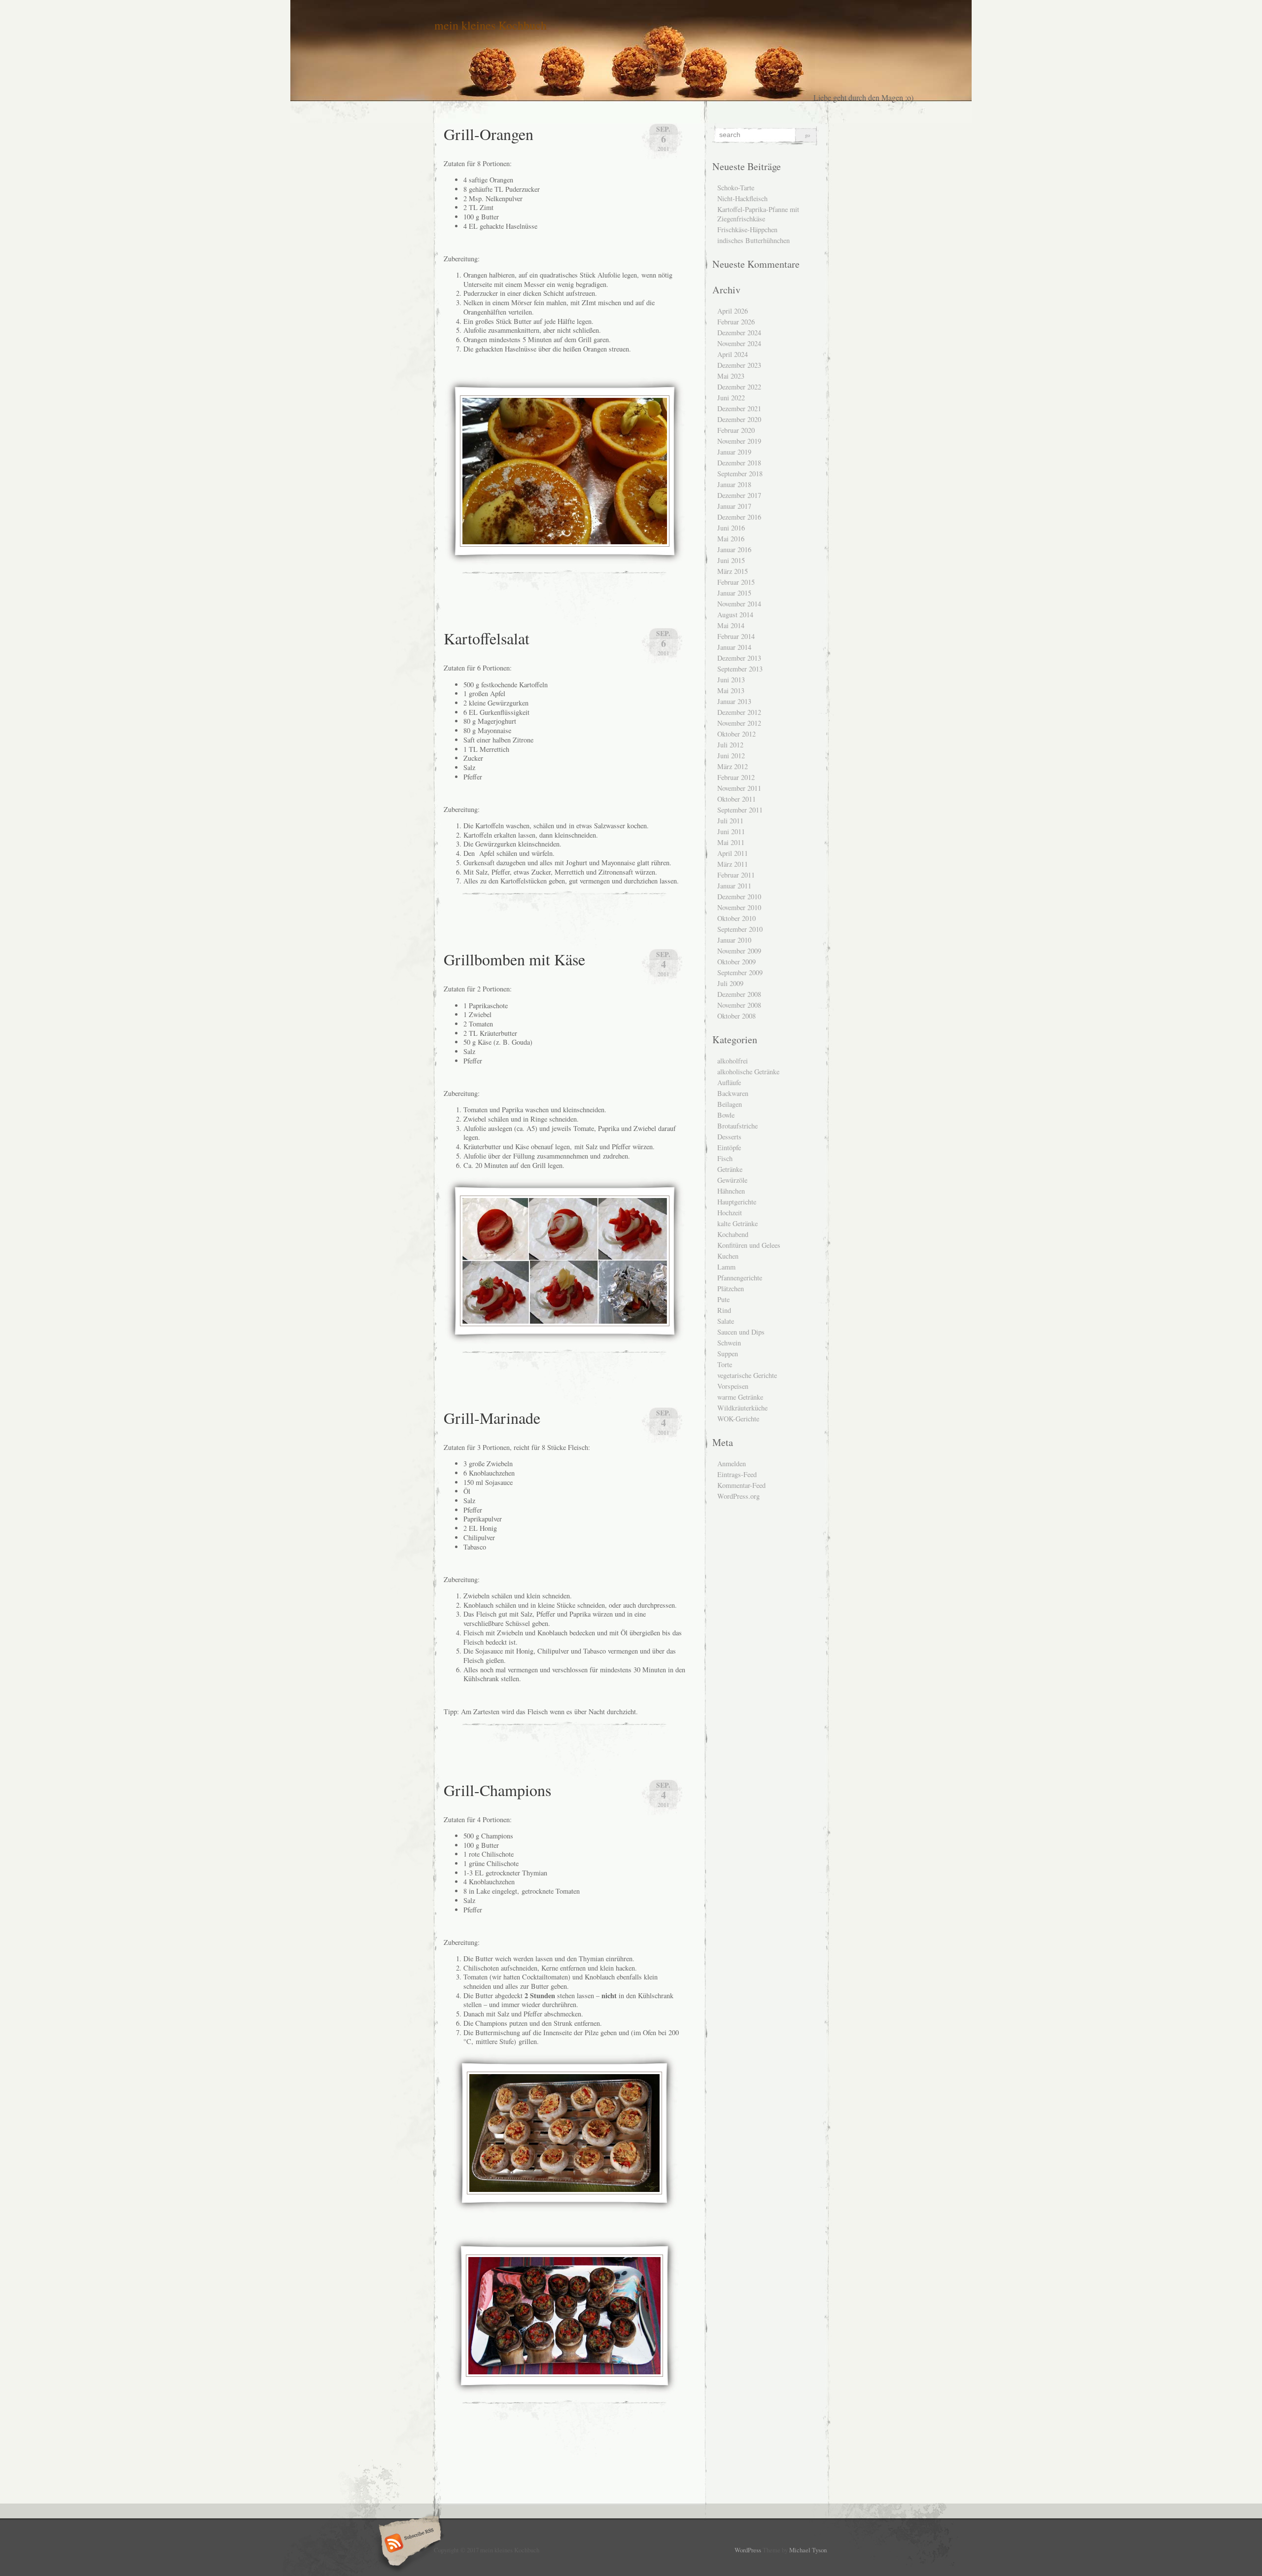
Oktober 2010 (736, 918)
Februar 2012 (736, 777)
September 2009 (740, 972)
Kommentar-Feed (741, 1485)
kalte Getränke (737, 1223)
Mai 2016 (731, 539)
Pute (723, 1299)
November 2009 (739, 951)
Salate (726, 1321)
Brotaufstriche (737, 1126)
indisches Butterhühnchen (754, 240)
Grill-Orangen (489, 134)
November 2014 (739, 604)
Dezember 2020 (739, 419)
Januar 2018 (734, 484)
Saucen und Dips (741, 1332)
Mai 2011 (731, 842)
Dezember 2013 (739, 658)
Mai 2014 (731, 625)
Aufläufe (729, 1082)
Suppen (728, 1354)
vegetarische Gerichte (747, 1375)
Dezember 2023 (739, 365)
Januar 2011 (734, 886)
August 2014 (735, 615)
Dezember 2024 (739, 333)
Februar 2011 (736, 875)
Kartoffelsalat (487, 638)
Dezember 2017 (739, 495)
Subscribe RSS (408, 2544)
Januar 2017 (734, 506)
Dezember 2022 (739, 387)
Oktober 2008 (736, 1016)
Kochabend (733, 1234)
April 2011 (733, 853)
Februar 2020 (736, 430)
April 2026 (733, 311)
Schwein (729, 1343)
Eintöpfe (729, 1147)
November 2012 (739, 723)
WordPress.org (738, 1496)
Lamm (726, 1267)
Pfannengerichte (740, 1278)
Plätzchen (731, 1288)
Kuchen (728, 1256)
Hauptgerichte (737, 1202)
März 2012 (733, 766)
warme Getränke (740, 1397)
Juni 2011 (731, 831)
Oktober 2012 (736, 734)
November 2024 (739, 343)
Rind (724, 1310)
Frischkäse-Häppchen (747, 229)
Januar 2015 (734, 593)
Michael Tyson (808, 2550)
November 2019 (739, 441)
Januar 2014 (734, 647)
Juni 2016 (731, 528)
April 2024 (733, 354)
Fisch (725, 1158)
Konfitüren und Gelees (749, 1245)
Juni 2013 (731, 680)
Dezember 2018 (739, 463)
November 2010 (739, 907)
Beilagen (730, 1104)
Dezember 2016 (739, 517)
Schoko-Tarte (736, 188)
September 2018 (740, 474)
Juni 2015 (731, 560)
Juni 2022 (731, 398)
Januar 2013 (734, 701)
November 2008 (739, 1005)
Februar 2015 (736, 582)
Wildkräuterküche (742, 1408)
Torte (725, 1364)
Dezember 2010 (739, 897)
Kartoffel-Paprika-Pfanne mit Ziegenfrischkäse (758, 214)
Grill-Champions (497, 1790)
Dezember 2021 (739, 408)
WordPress (748, 2550)
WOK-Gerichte (738, 1419)
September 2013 (740, 669)
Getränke (730, 1169)
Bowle (726, 1115)
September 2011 (740, 810)
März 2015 (733, 571)
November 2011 (739, 788)
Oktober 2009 (736, 962)
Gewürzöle (732, 1180)
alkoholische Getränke (748, 1072)
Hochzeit (730, 1213)
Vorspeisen (733, 1386)
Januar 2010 (734, 940)
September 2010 (740, 929)
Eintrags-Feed (737, 1474)
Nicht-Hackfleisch (742, 198)
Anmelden (732, 1464)
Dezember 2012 (739, 712)
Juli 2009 (730, 983)
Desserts (729, 1137)
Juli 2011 (730, 821)
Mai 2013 (731, 690)
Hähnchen (731, 1191)
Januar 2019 (734, 452)
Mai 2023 (731, 376)
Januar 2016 (734, 549)
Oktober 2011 (736, 799)
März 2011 (733, 864)
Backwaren (733, 1093)
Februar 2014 (736, 636)
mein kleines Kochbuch (491, 25)
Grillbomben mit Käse (514, 959)
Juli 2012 (730, 745)
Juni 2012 (731, 756)
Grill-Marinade (492, 1418)
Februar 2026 (736, 322)
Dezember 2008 (739, 994)
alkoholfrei (733, 1061)
